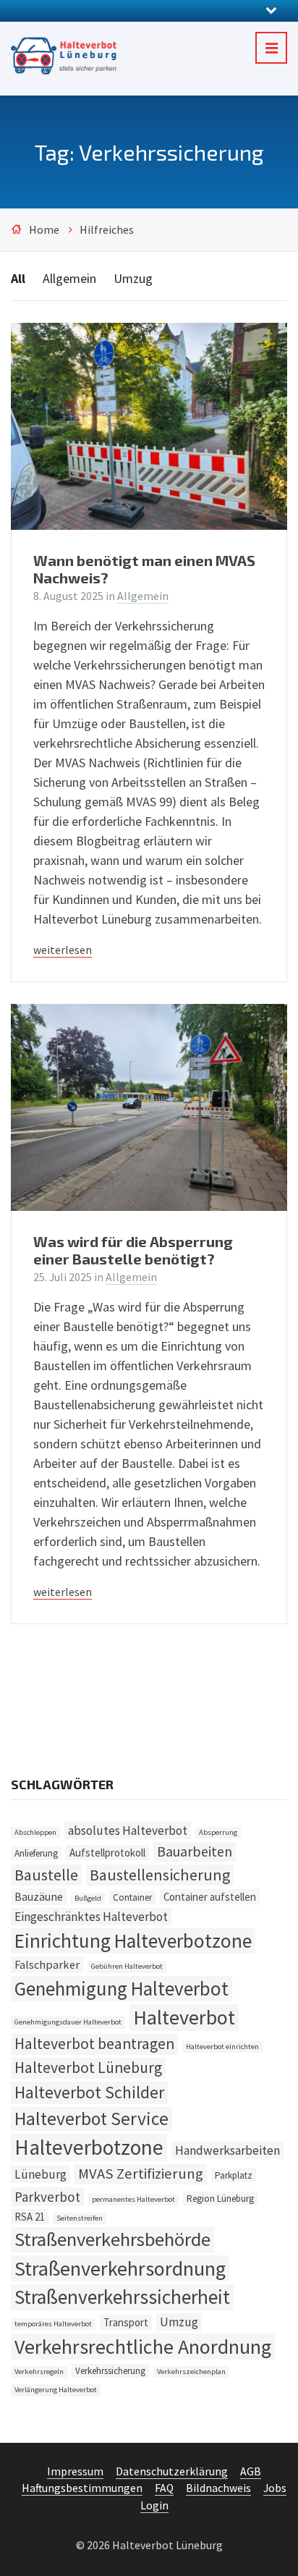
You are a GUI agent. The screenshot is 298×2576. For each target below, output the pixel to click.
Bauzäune (39, 1896)
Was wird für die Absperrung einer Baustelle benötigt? (133, 1250)
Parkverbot (47, 2197)
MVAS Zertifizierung (141, 2174)
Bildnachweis (218, 2488)
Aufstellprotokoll (107, 1853)
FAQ (164, 2488)
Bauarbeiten (195, 1851)
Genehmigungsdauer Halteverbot (68, 2022)
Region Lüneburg (220, 2199)
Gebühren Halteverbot (127, 1966)
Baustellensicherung (160, 1875)
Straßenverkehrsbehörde (112, 2239)
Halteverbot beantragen (94, 2044)
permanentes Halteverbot (133, 2199)
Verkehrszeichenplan (191, 2372)
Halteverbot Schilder (89, 2093)
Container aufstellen (210, 1897)
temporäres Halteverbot (53, 2324)
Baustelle (46, 1875)
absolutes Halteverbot (128, 1830)
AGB (251, 2471)
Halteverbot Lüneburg (88, 2068)
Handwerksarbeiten (227, 2150)
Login (154, 2505)
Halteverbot (184, 2017)
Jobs (275, 2488)
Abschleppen (35, 1832)
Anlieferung (36, 1853)
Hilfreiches (107, 230)
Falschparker (47, 1964)
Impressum (75, 2471)
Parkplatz (234, 2175)
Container (132, 1897)
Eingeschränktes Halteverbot (91, 1917)
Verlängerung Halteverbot (56, 2390)
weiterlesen (63, 950)
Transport (126, 2322)
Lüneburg (41, 2174)
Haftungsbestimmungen (82, 2488)
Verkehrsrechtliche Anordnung (143, 2347)
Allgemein (69, 278)
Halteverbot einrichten (222, 2047)
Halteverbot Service (91, 2119)
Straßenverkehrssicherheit (122, 2297)
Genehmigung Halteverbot (122, 1988)
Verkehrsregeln (39, 2372)
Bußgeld (88, 1898)
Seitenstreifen (80, 2218)
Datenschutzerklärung (172, 2471)
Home (44, 230)
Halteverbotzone (89, 2147)
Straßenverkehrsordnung (120, 2268)
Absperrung (218, 1832)
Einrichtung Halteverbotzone (133, 1941)
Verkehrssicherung (110, 2371)
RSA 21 (30, 2217)
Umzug (133, 278)
